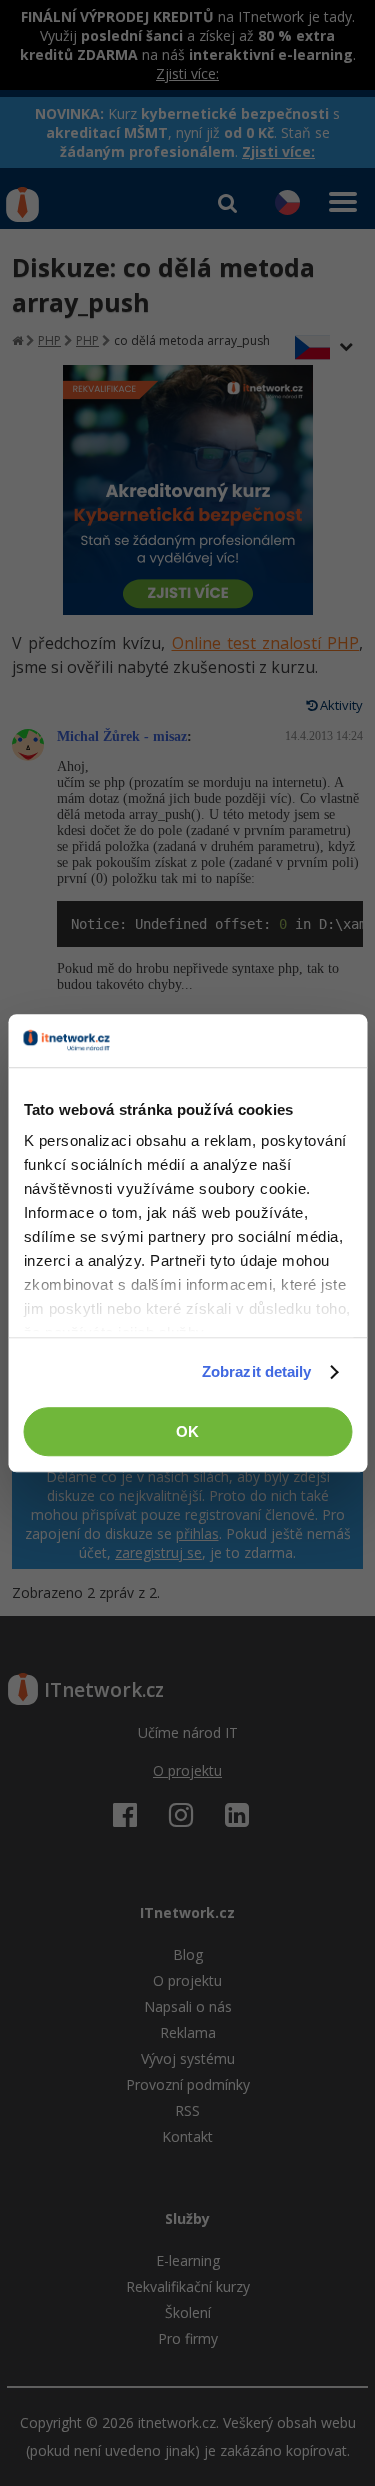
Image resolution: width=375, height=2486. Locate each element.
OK (187, 1431)
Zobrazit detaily (257, 1371)
